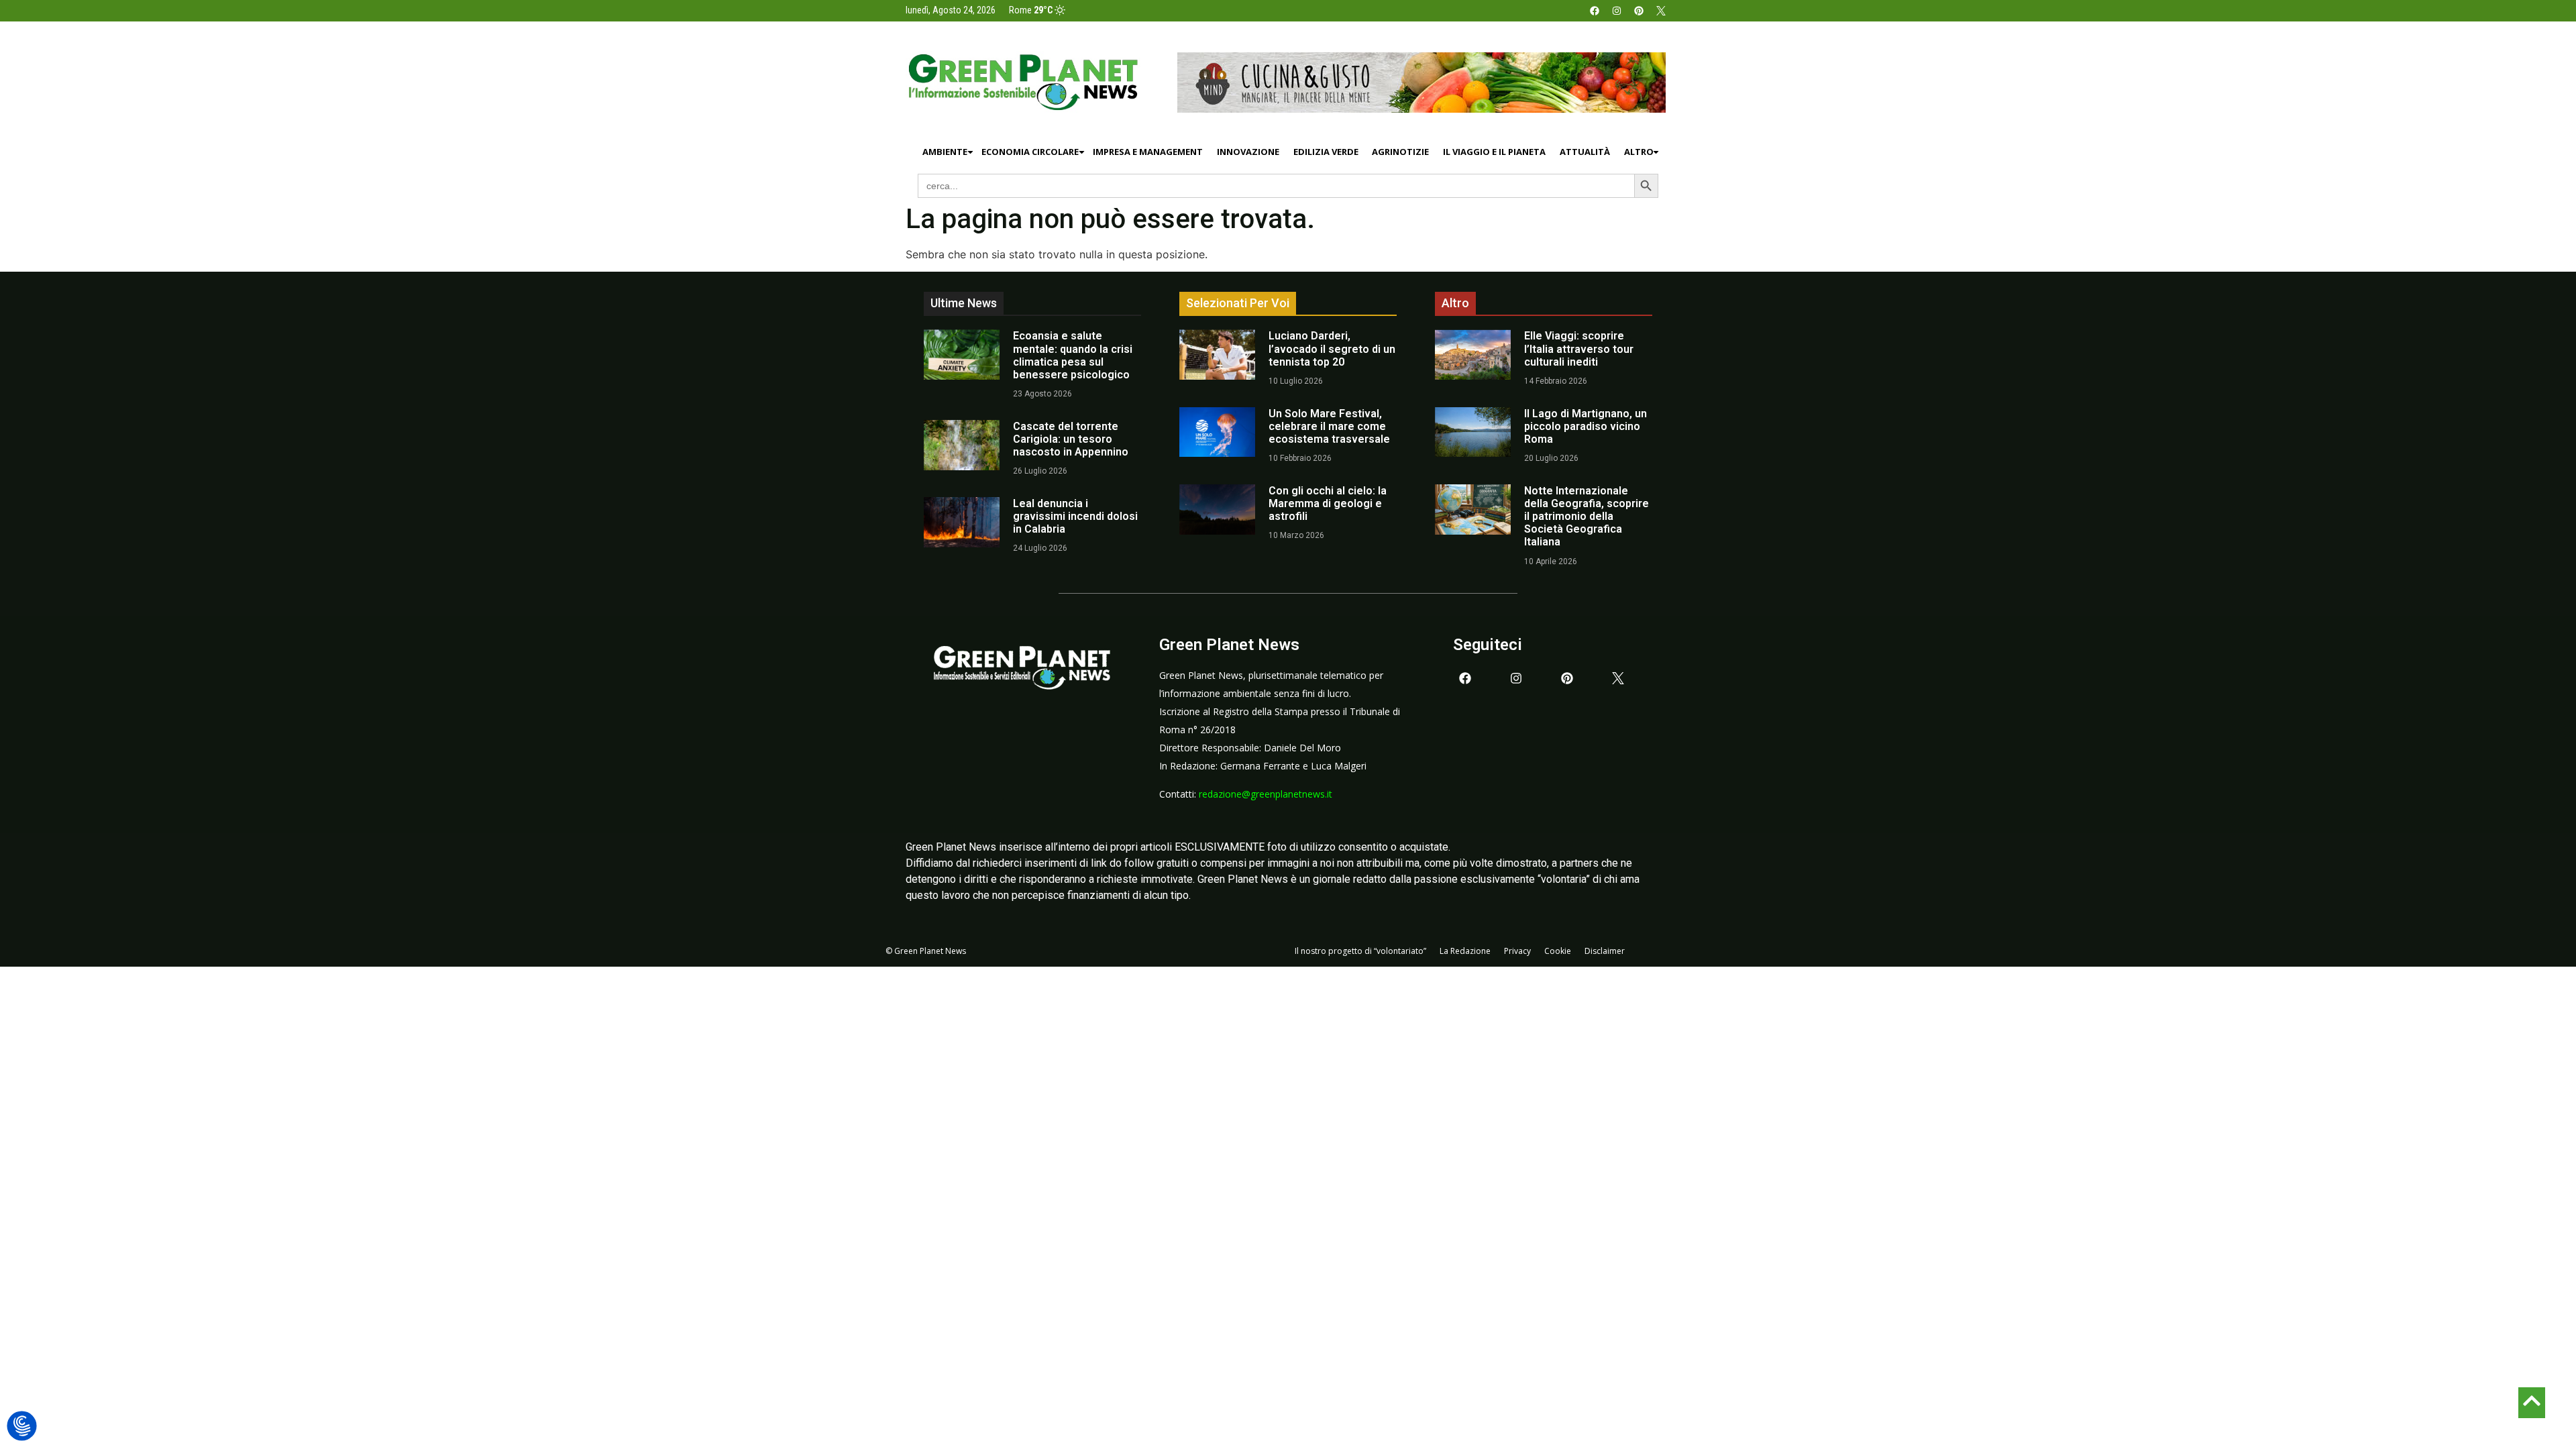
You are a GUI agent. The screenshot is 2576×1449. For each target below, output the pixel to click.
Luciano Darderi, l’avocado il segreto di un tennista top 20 (1332, 348)
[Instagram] (1617, 11)
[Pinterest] (1639, 11)
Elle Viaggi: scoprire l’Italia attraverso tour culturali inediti (1579, 348)
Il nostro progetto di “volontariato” (1360, 951)
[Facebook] (1595, 11)
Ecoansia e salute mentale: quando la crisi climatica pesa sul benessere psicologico (1073, 355)
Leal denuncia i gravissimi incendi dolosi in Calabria (1075, 516)
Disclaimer (1605, 951)
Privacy (1517, 951)
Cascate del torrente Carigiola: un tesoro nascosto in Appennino (1071, 439)
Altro (1639, 152)
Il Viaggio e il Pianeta (1494, 152)
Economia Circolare (1030, 152)
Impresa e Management (1148, 152)
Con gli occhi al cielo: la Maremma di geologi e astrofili (1328, 503)
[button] (22, 1427)
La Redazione (1465, 951)
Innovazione (1248, 152)
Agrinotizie (1400, 152)
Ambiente (945, 152)
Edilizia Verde (1326, 152)
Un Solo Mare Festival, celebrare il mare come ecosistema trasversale (1329, 426)
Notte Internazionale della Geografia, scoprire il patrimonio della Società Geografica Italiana (1587, 517)
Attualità (1585, 152)
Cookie (1558, 951)
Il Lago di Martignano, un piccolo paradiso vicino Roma (1586, 426)
